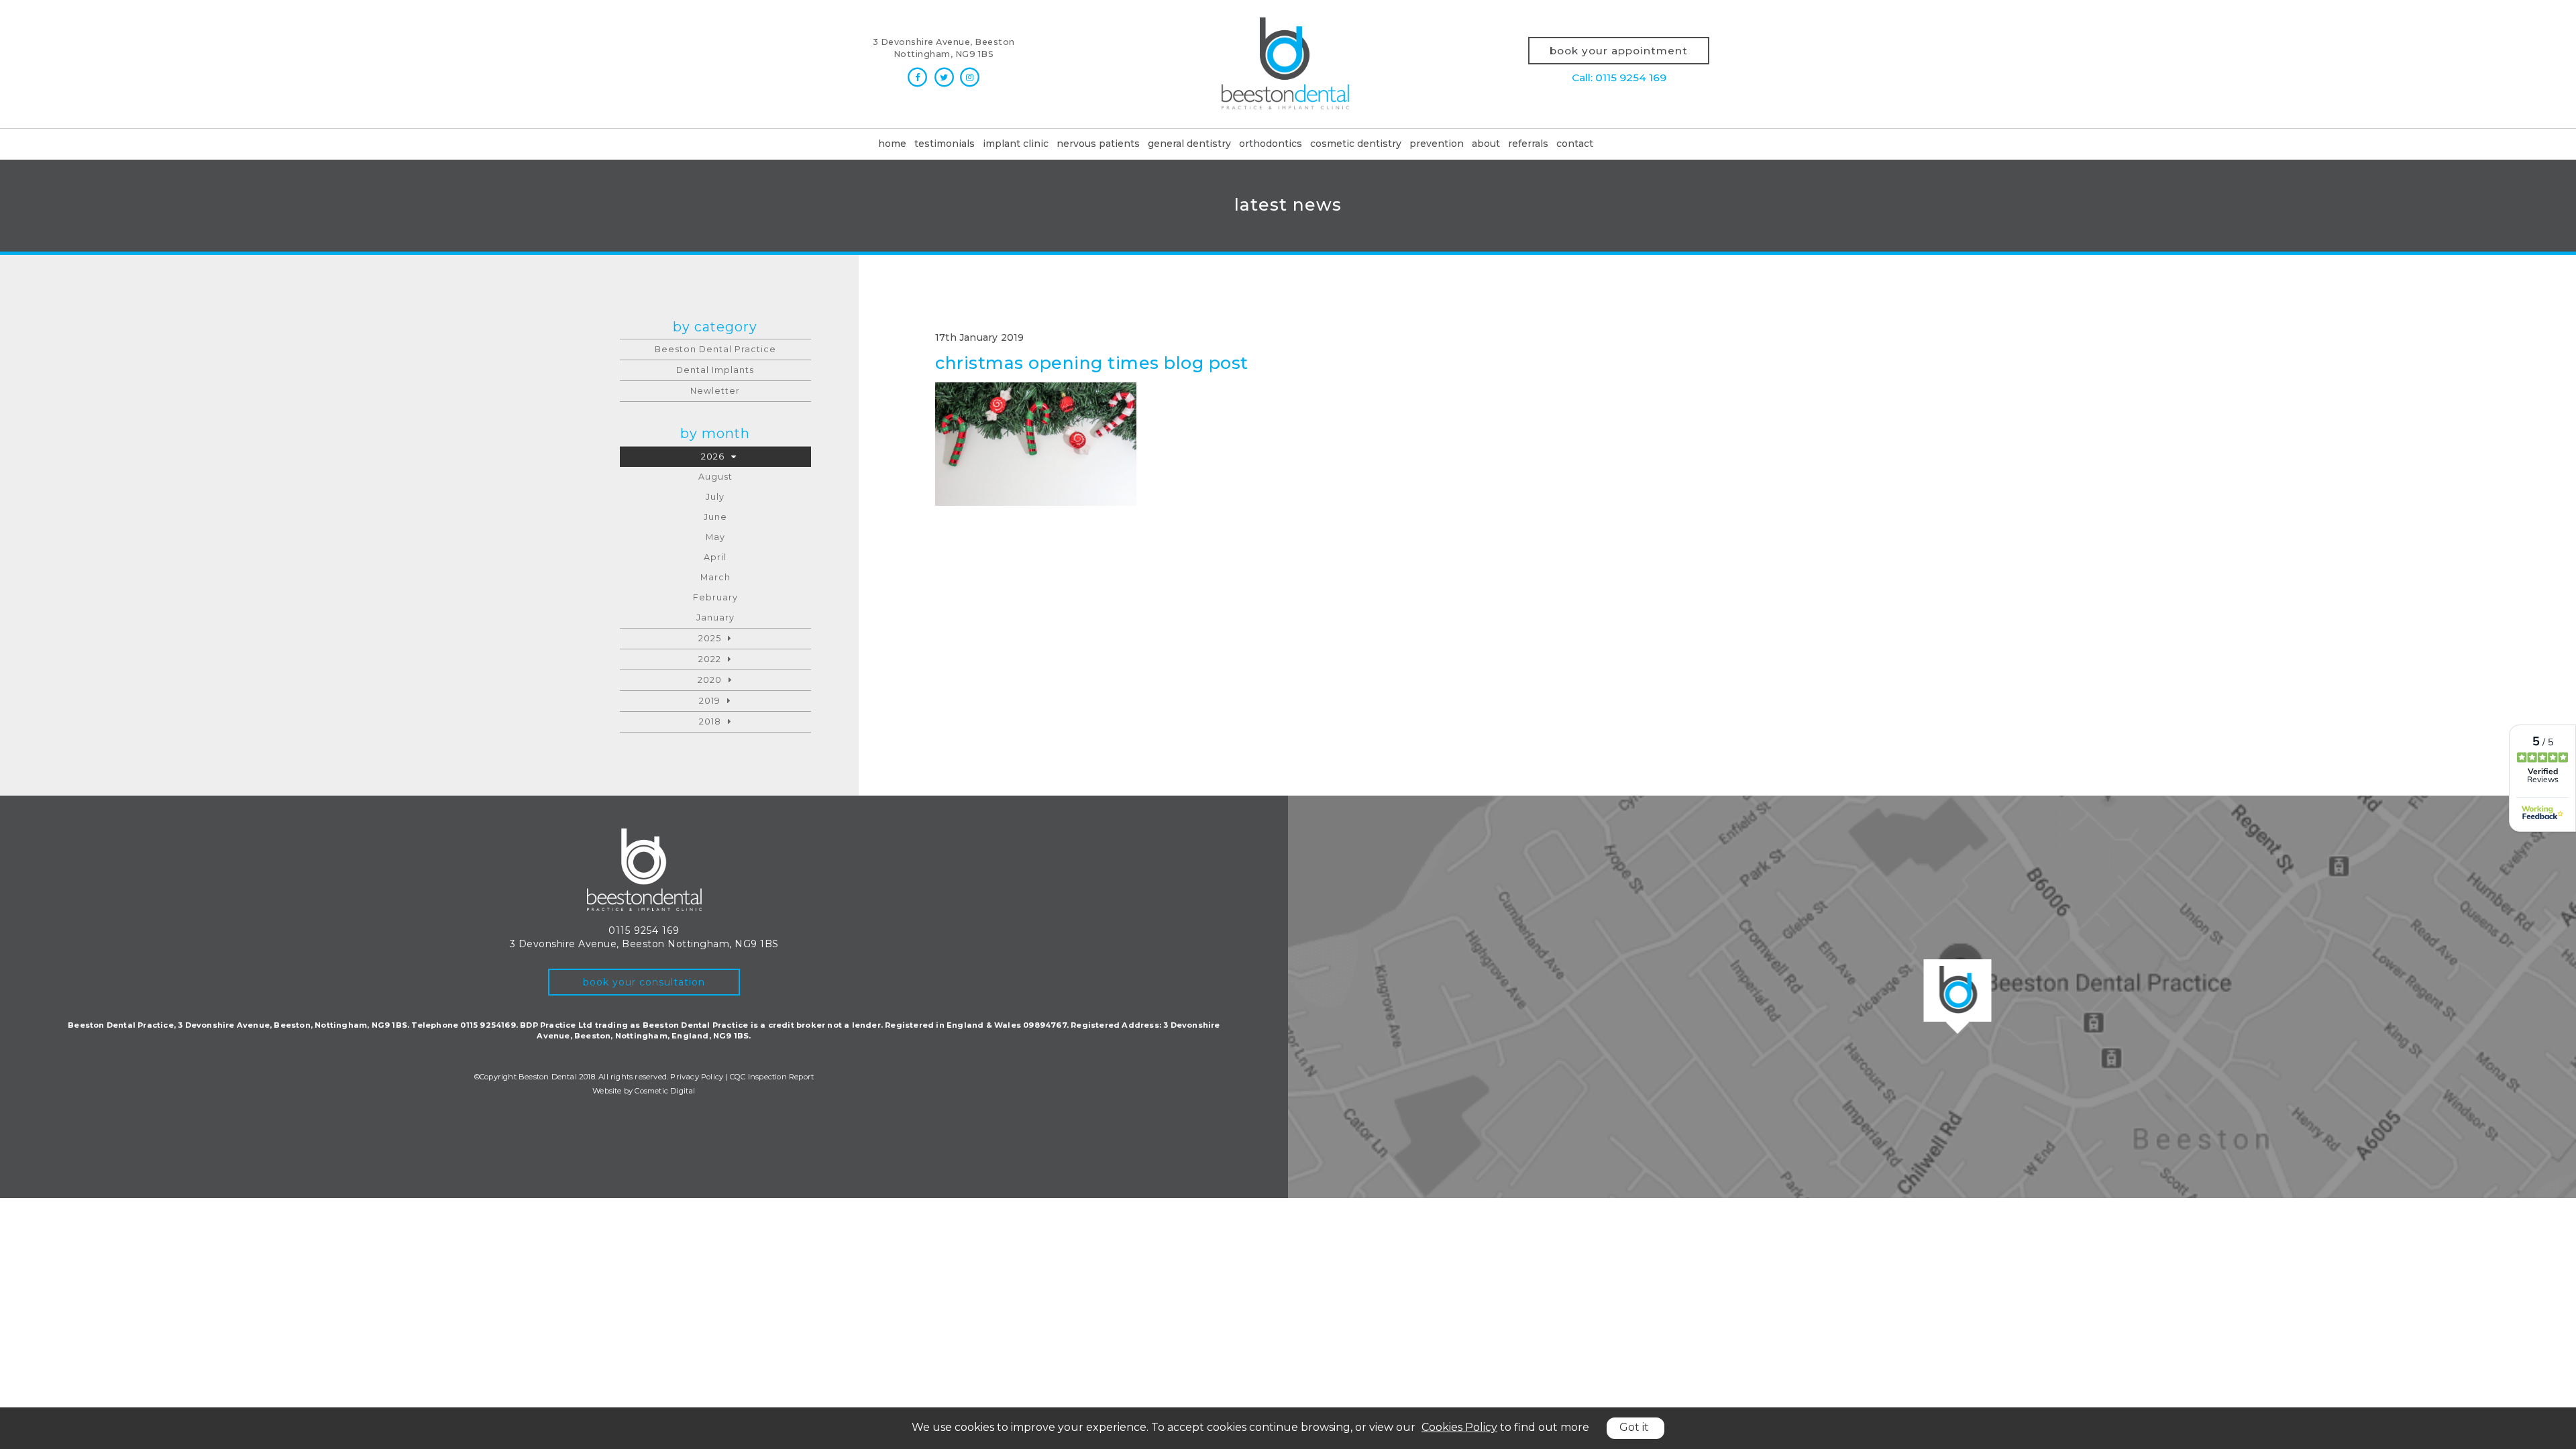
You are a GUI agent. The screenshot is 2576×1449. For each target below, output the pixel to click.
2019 (710, 701)
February (715, 597)
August (715, 477)
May (715, 537)
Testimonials (945, 144)
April (715, 557)
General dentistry (1189, 144)
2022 (710, 659)
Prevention (1437, 144)
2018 (710, 721)
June (715, 517)
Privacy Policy (697, 1077)
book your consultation (644, 982)
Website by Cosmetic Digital (644, 1091)
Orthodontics (1271, 144)
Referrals (1528, 144)
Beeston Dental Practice (715, 349)
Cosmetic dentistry (1356, 144)
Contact (1575, 144)
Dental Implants (715, 370)
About (1486, 144)
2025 (710, 638)
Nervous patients (1098, 144)
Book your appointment (1619, 51)
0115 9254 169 (644, 930)
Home (892, 144)
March (715, 577)
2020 (710, 680)
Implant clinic (1016, 144)
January (715, 618)
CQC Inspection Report (772, 1077)
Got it (1634, 1427)
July (715, 497)
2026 (713, 457)
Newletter (715, 391)
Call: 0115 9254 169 (1619, 77)
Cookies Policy (1459, 1427)
